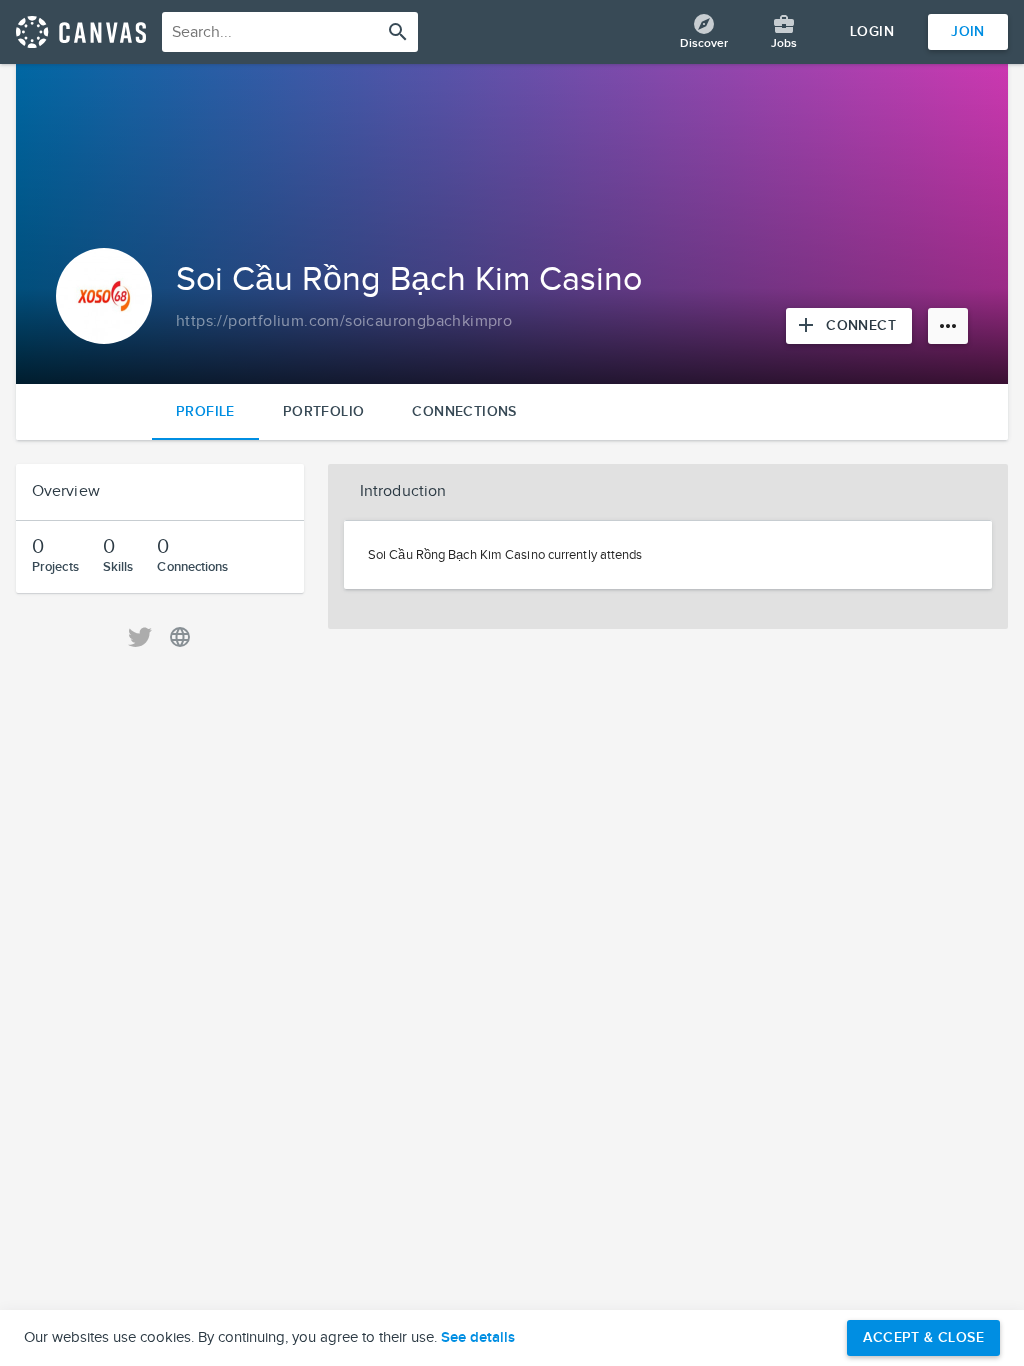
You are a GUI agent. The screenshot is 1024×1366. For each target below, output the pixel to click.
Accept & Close (923, 1337)
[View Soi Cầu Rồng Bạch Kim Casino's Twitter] (140, 637)
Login (872, 31)
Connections (464, 411)
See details (478, 1338)
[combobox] (290, 32)
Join (968, 31)
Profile (205, 411)
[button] (668, 492)
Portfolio (324, 411)
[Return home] (81, 32)
